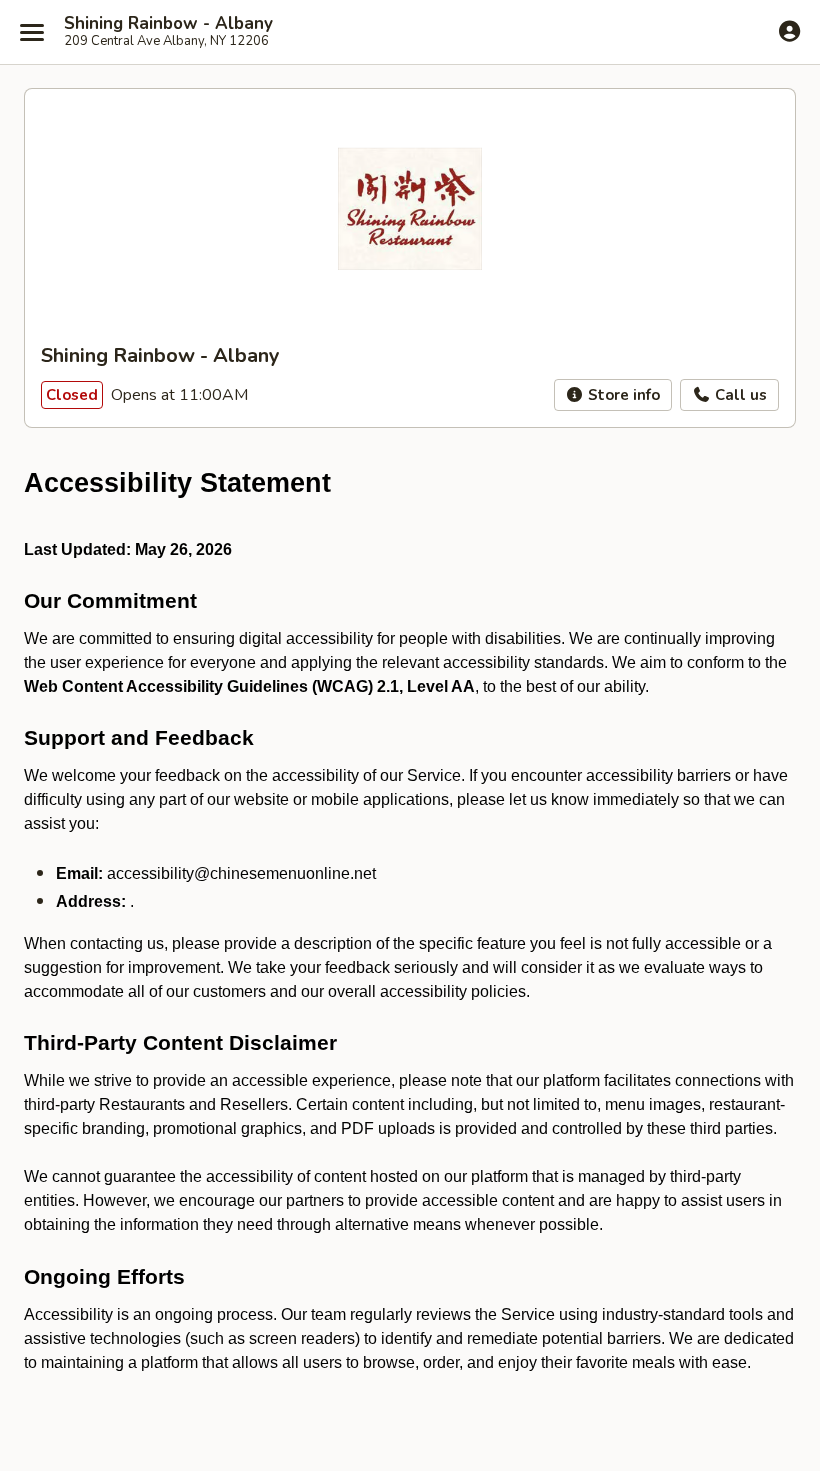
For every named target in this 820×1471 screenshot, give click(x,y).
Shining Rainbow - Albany (168, 24)
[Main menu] (32, 32)
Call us (739, 395)
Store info (622, 395)
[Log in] (789, 31)
